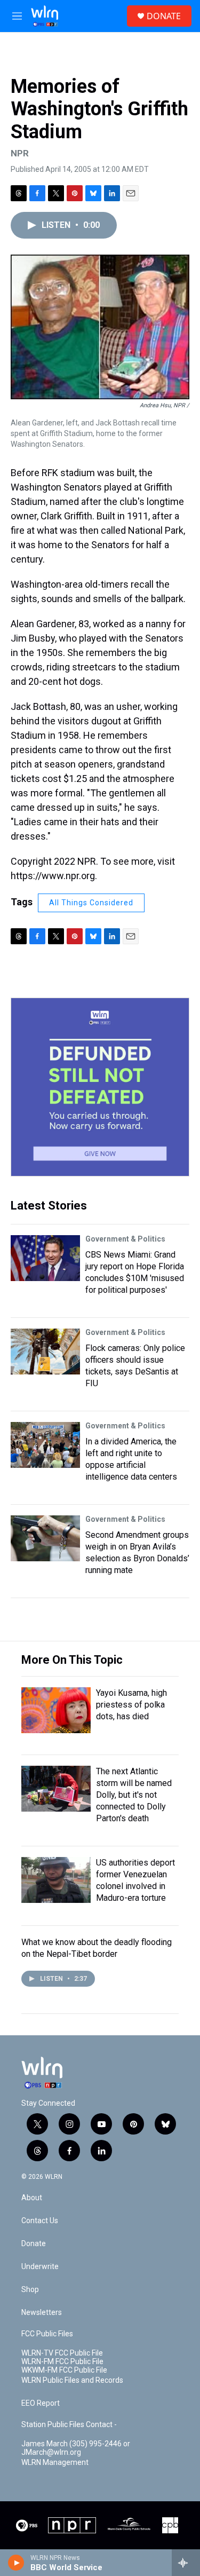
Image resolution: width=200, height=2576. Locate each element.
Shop (30, 2290)
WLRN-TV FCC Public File (62, 2353)
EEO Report (41, 2403)
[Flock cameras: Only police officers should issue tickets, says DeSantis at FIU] (45, 1352)
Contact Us (40, 2221)
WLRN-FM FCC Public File (62, 2362)
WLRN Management (55, 2463)
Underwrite (40, 2267)
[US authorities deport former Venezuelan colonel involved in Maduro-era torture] (56, 1880)
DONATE (164, 16)
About (32, 2198)
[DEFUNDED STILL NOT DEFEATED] (100, 1087)
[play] (16, 2563)
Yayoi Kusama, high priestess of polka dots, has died (131, 1705)
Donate (34, 2244)
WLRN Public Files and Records (72, 2380)
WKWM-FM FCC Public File (64, 2370)
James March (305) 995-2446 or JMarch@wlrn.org (76, 2448)
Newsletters (42, 2313)
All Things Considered (91, 903)
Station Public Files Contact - (69, 2425)
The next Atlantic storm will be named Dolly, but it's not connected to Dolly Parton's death (134, 1795)
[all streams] (186, 2563)
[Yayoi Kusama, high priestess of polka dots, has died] (56, 1710)
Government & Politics (125, 1239)
